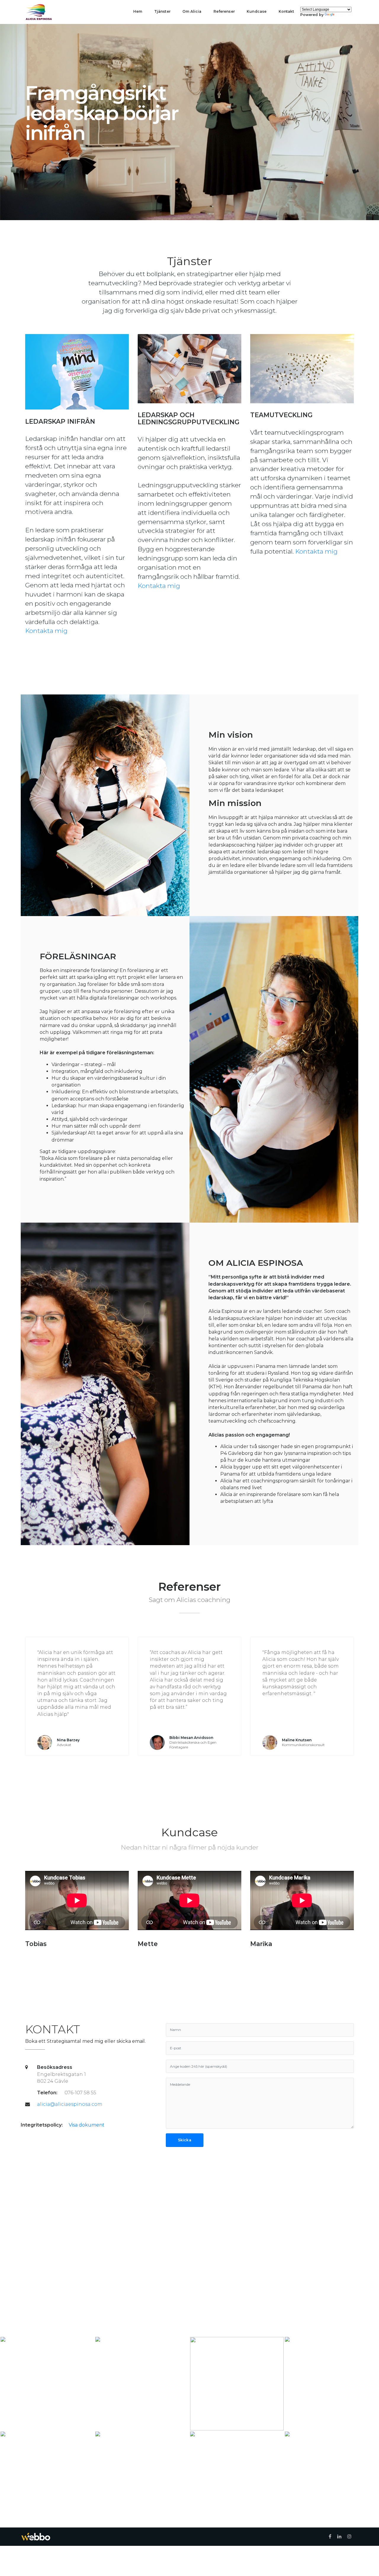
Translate (345, 15)
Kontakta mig (46, 631)
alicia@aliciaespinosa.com (70, 2104)
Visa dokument (87, 2125)
